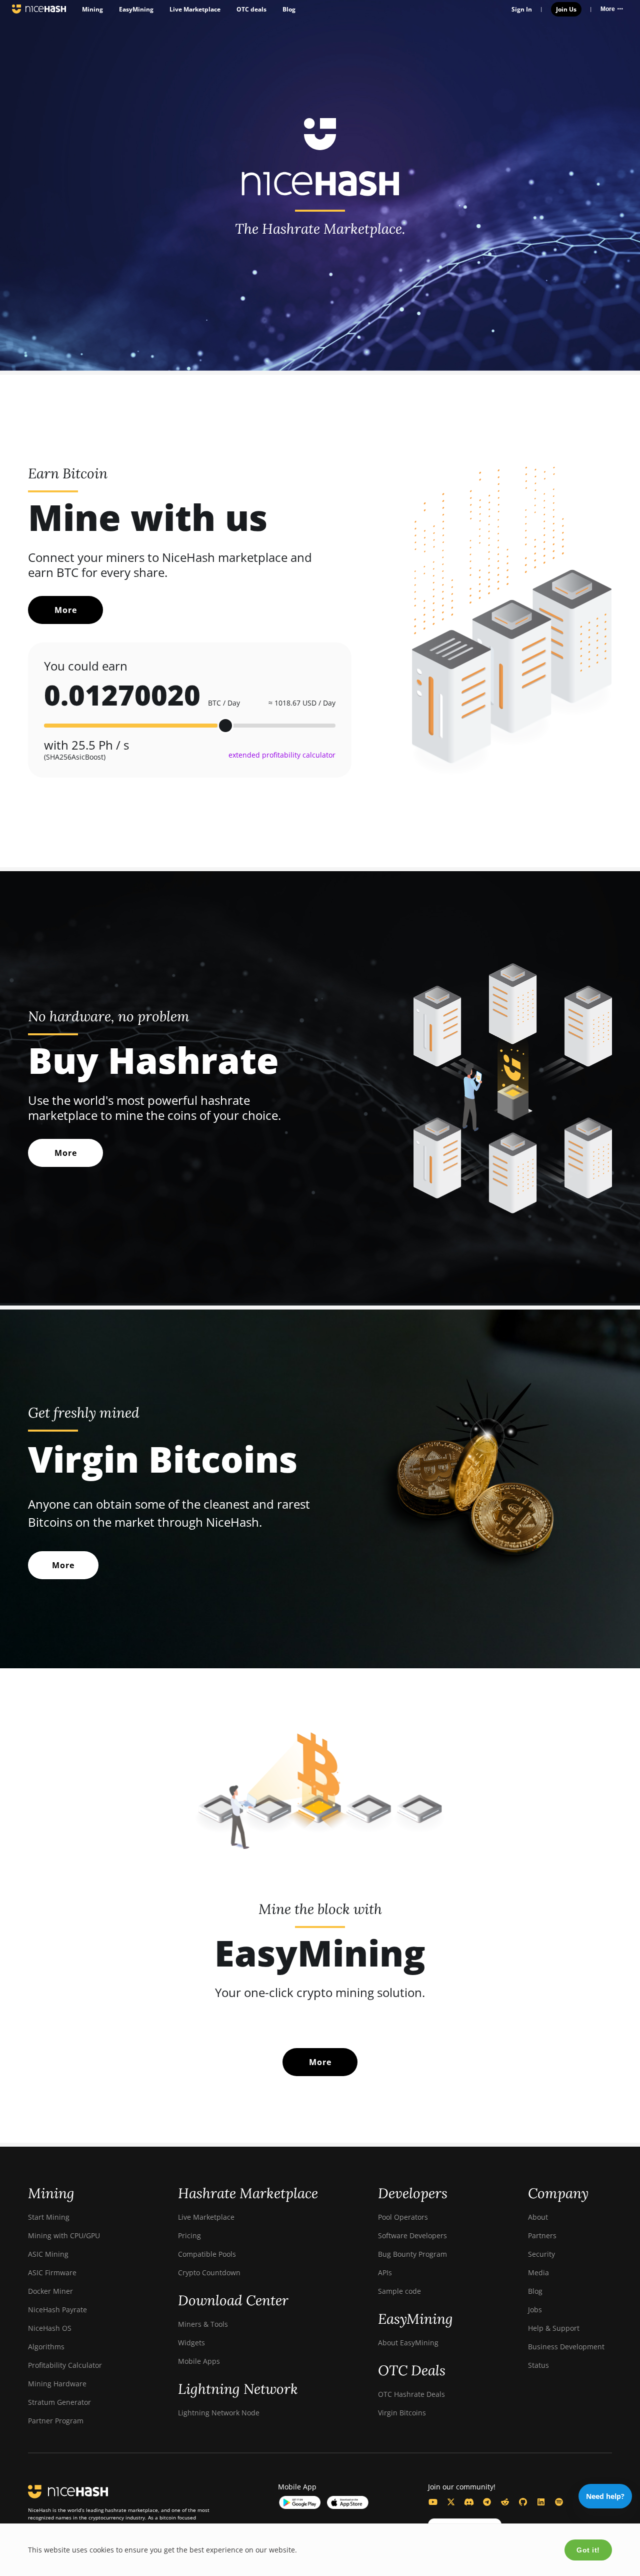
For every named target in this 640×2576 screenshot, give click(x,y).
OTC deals (251, 9)
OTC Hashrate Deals (411, 2394)
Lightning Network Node (219, 2413)
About (538, 2217)
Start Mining (49, 2217)
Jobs (535, 2310)
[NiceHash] (39, 9)
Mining (92, 9)
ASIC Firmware (52, 2273)
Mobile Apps (199, 2361)
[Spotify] (559, 2502)
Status (538, 2365)
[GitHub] (523, 2502)
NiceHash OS (50, 2328)
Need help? (605, 2496)
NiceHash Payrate (57, 2310)
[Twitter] (451, 2502)
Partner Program (56, 2421)
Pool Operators (403, 2217)
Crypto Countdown (209, 2273)
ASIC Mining (48, 2254)
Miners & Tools (203, 2324)
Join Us (566, 9)
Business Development (566, 2347)
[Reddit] (505, 2502)
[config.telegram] (487, 2502)
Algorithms (46, 2347)
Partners (542, 2235)
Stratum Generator (59, 2402)
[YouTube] (433, 2502)
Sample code (399, 2291)
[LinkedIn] (541, 2502)
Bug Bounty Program (412, 2254)
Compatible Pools (207, 2254)
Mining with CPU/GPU (64, 2235)
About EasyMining (408, 2343)
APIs (385, 2273)
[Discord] (469, 2502)
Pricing (189, 2235)
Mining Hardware (57, 2384)
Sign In (522, 9)
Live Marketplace (195, 9)
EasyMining (136, 9)
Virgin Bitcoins (402, 2413)
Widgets (191, 2343)
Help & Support (554, 2328)
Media (538, 2273)
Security (541, 2254)
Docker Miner (50, 2291)
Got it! (588, 2550)
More (66, 610)
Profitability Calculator (65, 2365)
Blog (289, 9)
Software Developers (412, 2235)
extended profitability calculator (282, 755)
